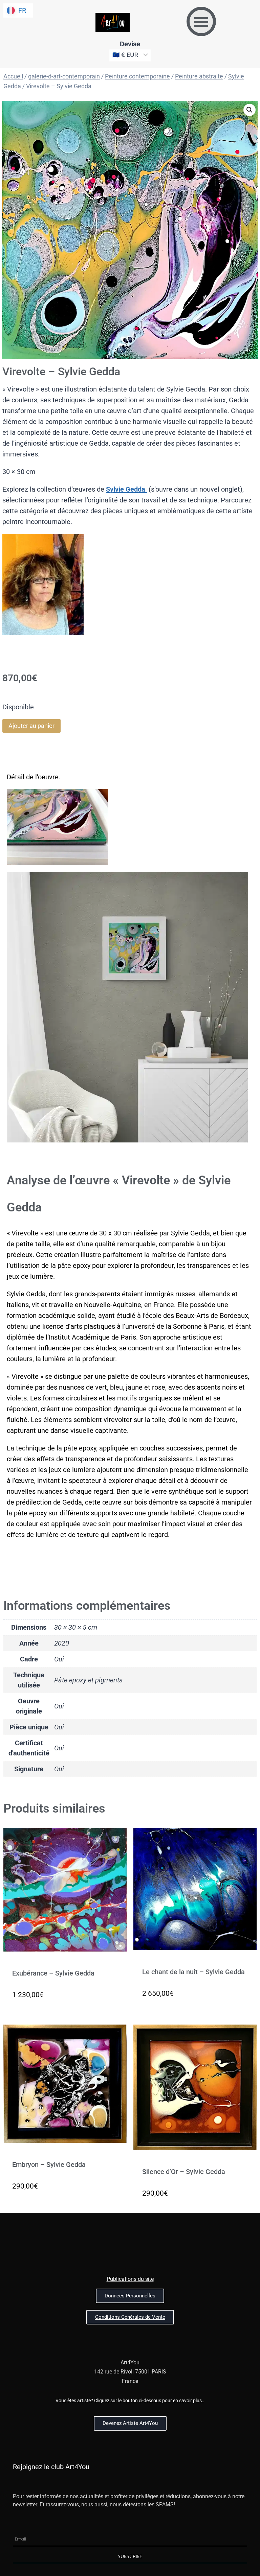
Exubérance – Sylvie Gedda (53, 1973)
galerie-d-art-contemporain (64, 76)
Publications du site (130, 2279)
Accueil (13, 76)
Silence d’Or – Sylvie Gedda (184, 2172)
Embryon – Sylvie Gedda (49, 2165)
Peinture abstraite (199, 76)
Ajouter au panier (31, 726)
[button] (201, 21)
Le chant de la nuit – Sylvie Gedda (193, 1972)
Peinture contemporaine (137, 76)
